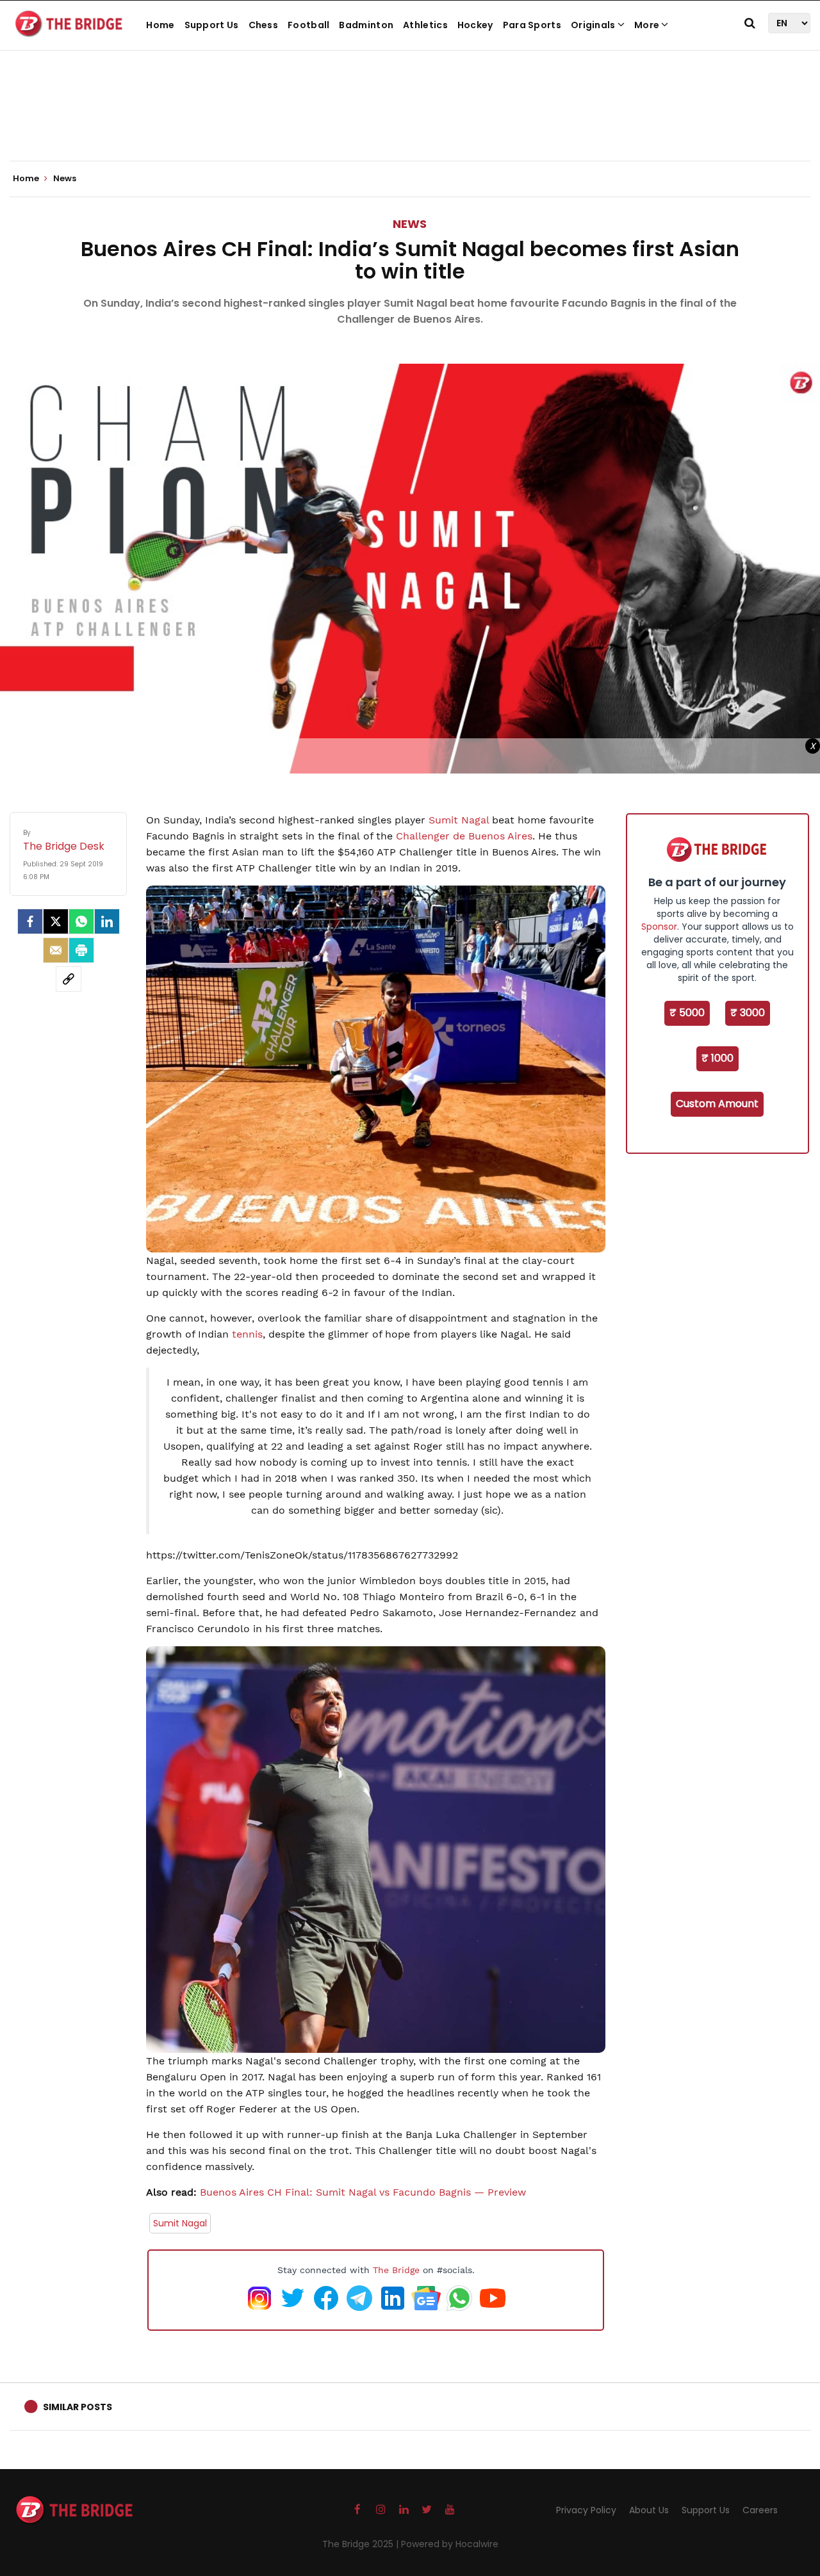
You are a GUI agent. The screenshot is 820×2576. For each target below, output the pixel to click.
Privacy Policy (586, 2510)
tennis (247, 1334)
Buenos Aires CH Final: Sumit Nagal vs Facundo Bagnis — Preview (363, 2192)
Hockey (475, 25)
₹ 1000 (717, 1058)
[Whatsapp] (81, 921)
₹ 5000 (687, 1013)
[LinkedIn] (107, 921)
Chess (264, 25)
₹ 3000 (748, 1013)
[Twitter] (56, 921)
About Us (649, 2510)
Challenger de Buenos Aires (464, 836)
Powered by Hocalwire (450, 2544)
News (410, 224)
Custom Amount (717, 1104)
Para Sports (532, 25)
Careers (760, 2510)
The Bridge (396, 2270)
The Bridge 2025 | (362, 2544)
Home (160, 25)
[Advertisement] (410, 122)
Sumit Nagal (459, 820)
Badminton (366, 25)
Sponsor (659, 927)
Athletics (425, 25)
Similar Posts (78, 2407)
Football (308, 25)
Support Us (212, 25)
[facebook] (30, 921)
